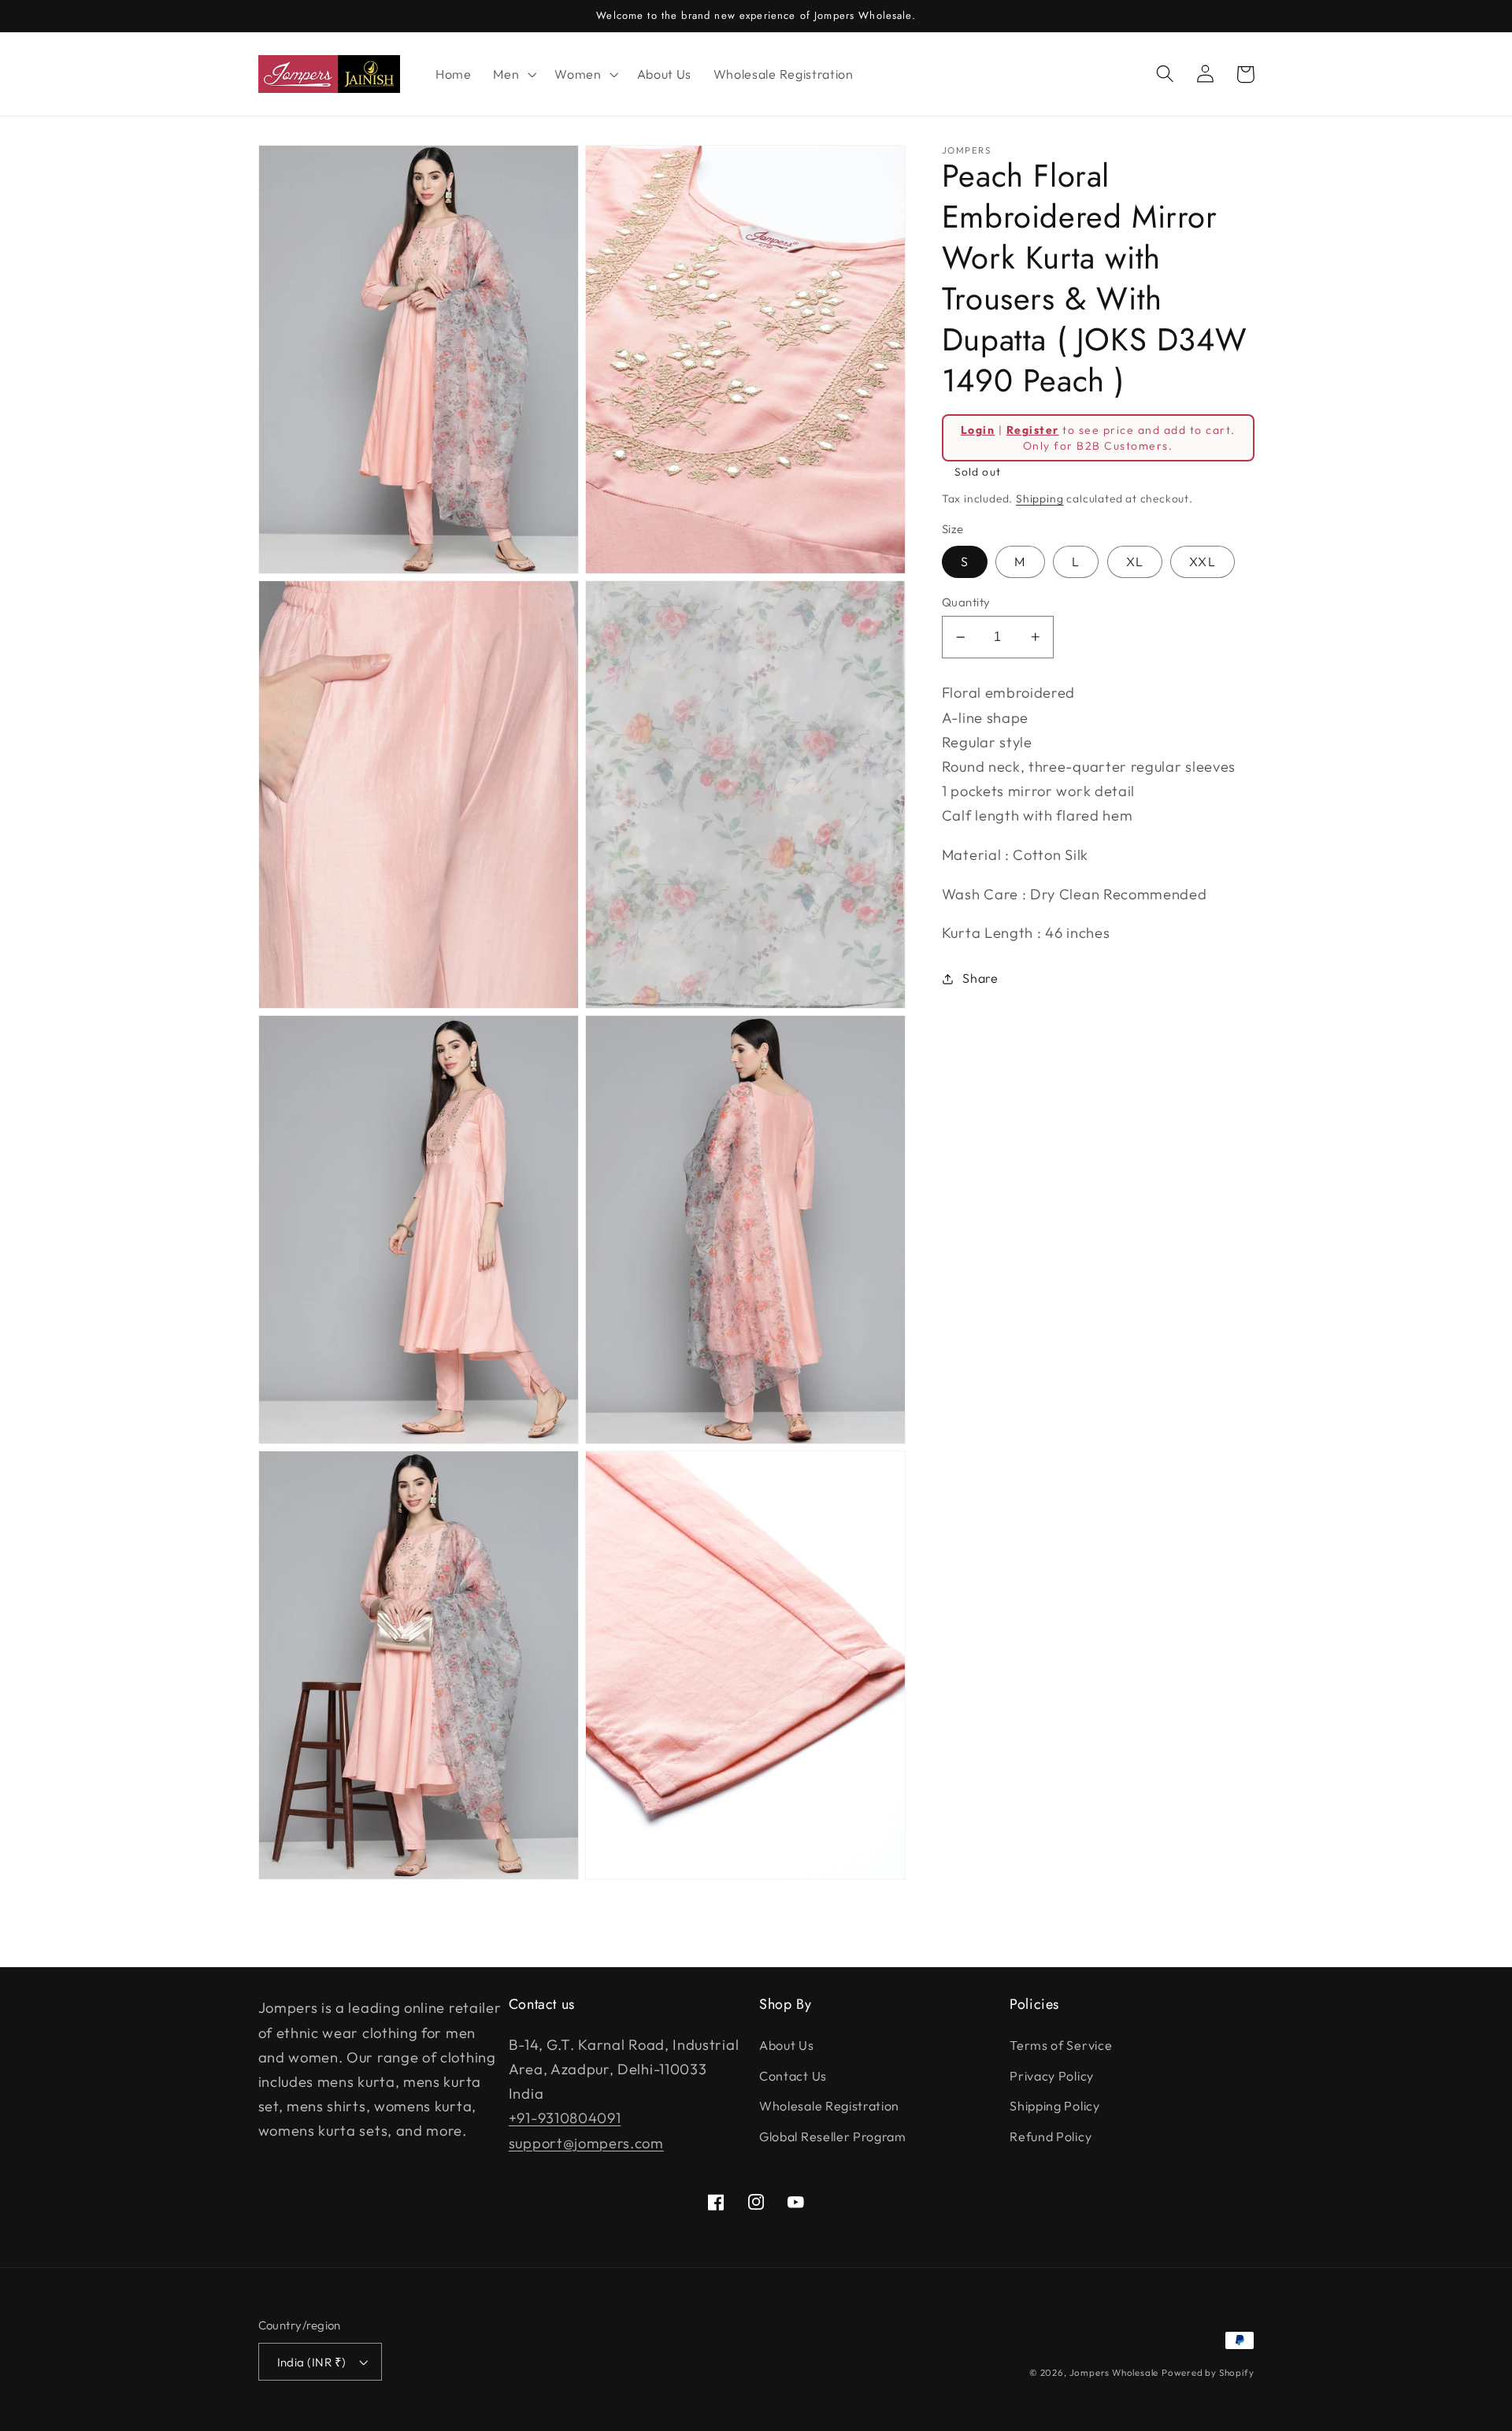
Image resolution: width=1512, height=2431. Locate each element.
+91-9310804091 (565, 2118)
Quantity (966, 602)
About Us (787, 2045)
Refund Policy (1051, 2136)
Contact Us (793, 2076)
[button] (513, 74)
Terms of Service (1061, 2045)
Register (1033, 430)
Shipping (1039, 498)
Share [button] (980, 979)
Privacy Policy (1052, 2076)
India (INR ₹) (312, 2362)
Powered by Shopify (1208, 2372)
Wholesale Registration (829, 2106)
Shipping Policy (1054, 2106)
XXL (1202, 562)
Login (978, 430)
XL (1135, 562)
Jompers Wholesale (1114, 2372)
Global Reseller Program (833, 2136)
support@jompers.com (586, 2143)
